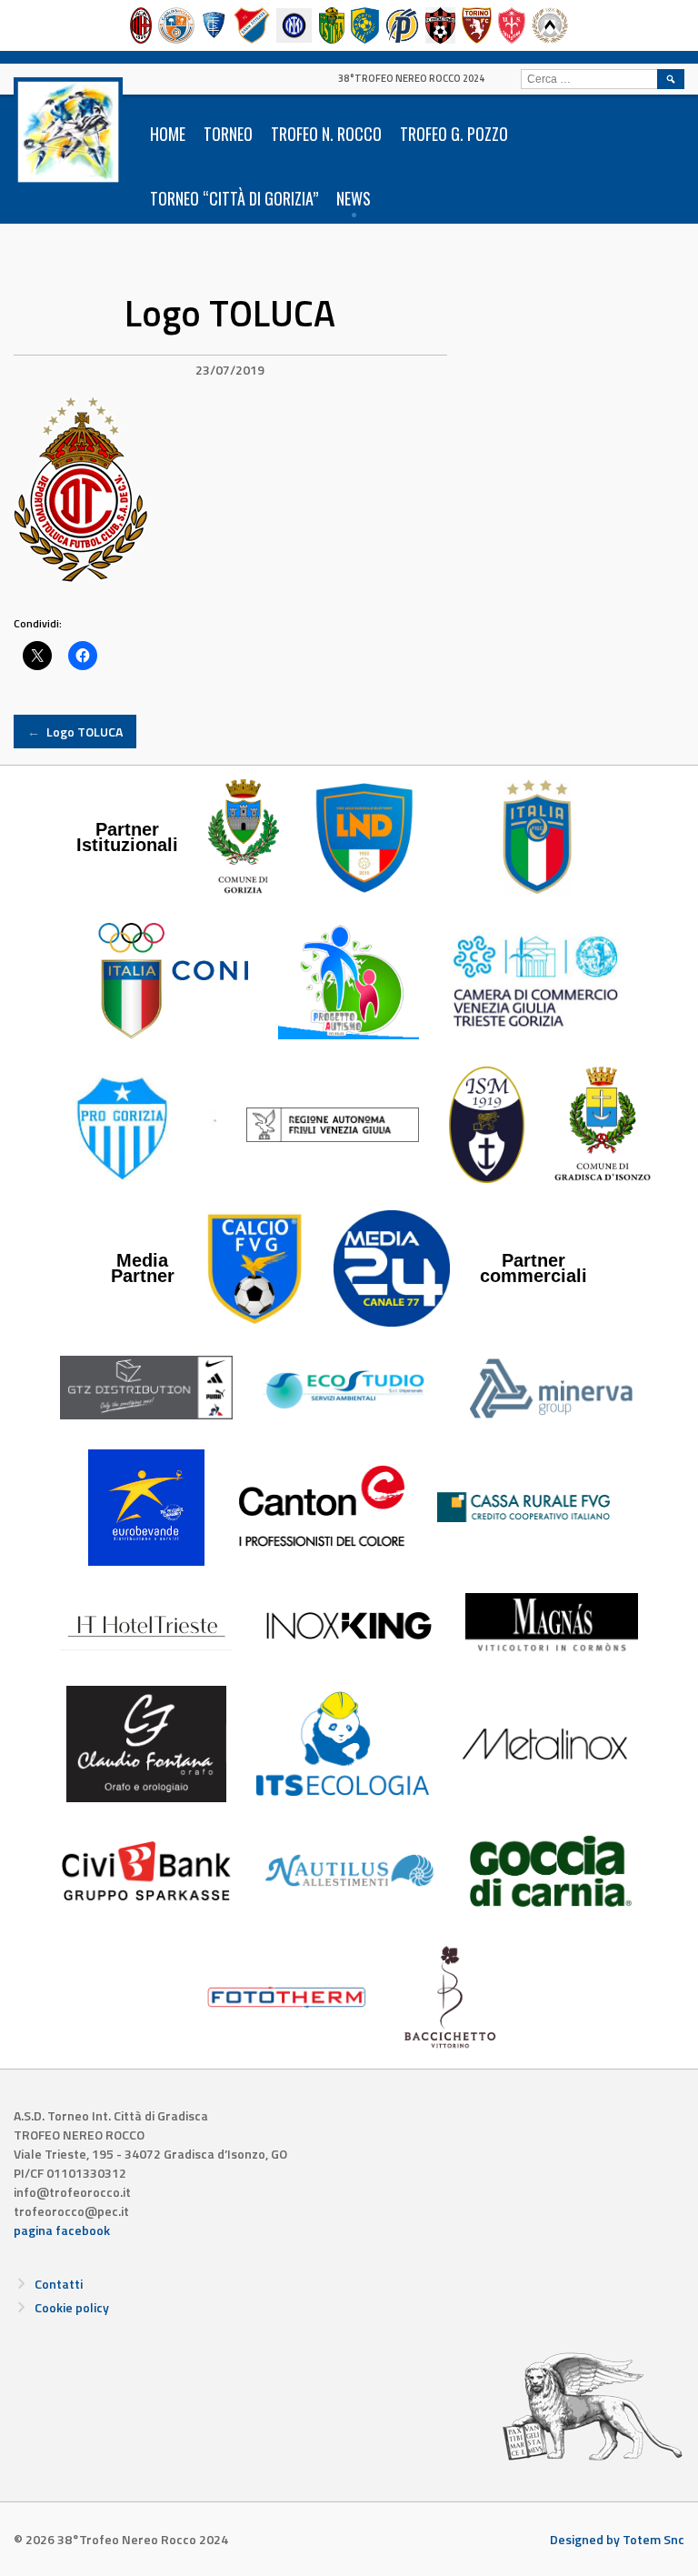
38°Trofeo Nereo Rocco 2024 (411, 78)
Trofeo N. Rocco (326, 134)
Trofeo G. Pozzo (454, 134)
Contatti (59, 2284)
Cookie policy (72, 2307)
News (354, 198)
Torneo (228, 134)
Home (168, 134)
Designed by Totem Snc (617, 2539)
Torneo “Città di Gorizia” (234, 198)
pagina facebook (62, 2230)
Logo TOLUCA (75, 732)
